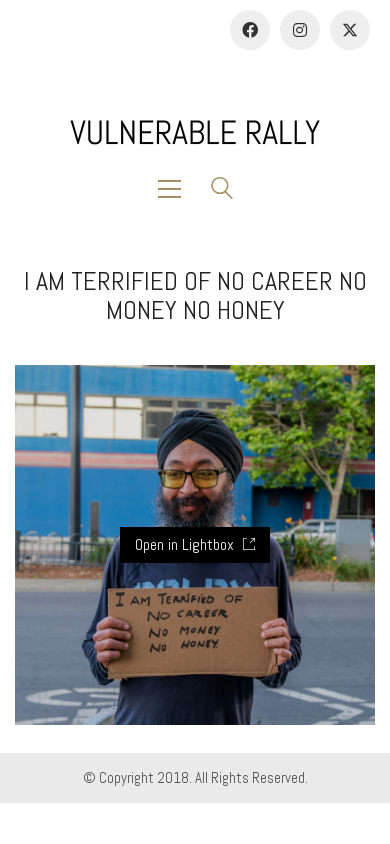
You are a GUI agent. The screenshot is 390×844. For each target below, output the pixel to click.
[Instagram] (300, 30)
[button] (174, 189)
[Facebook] (250, 30)
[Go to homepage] (195, 132)
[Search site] (222, 190)
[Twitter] (350, 30)
